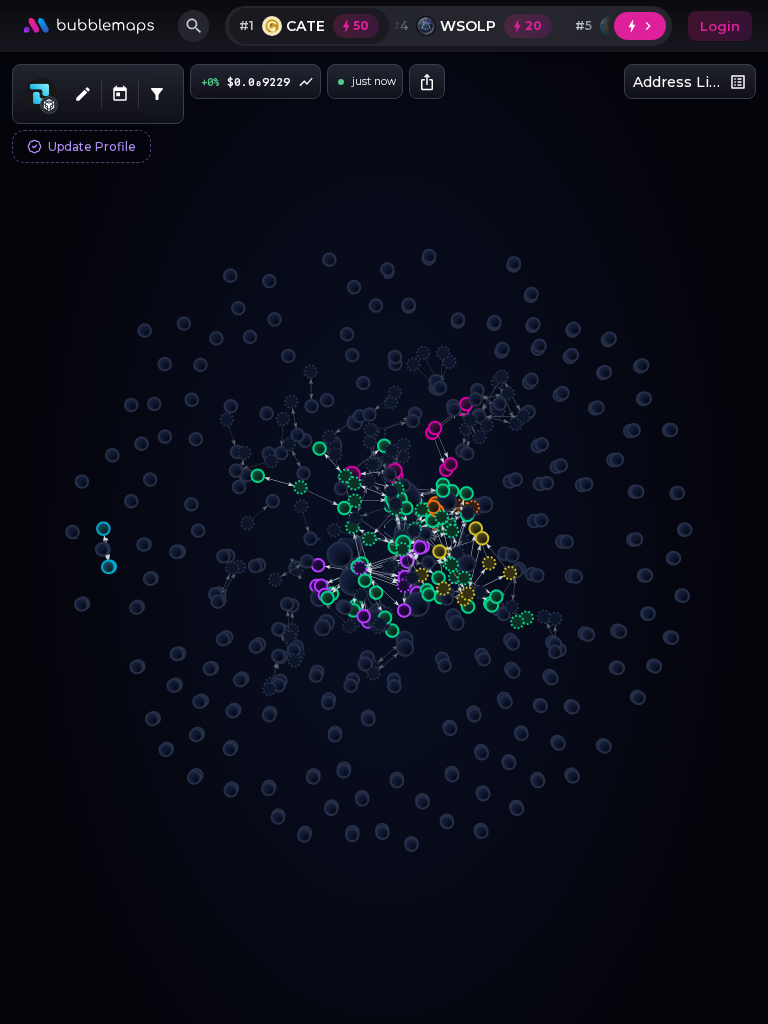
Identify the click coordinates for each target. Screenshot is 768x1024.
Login (720, 26)
